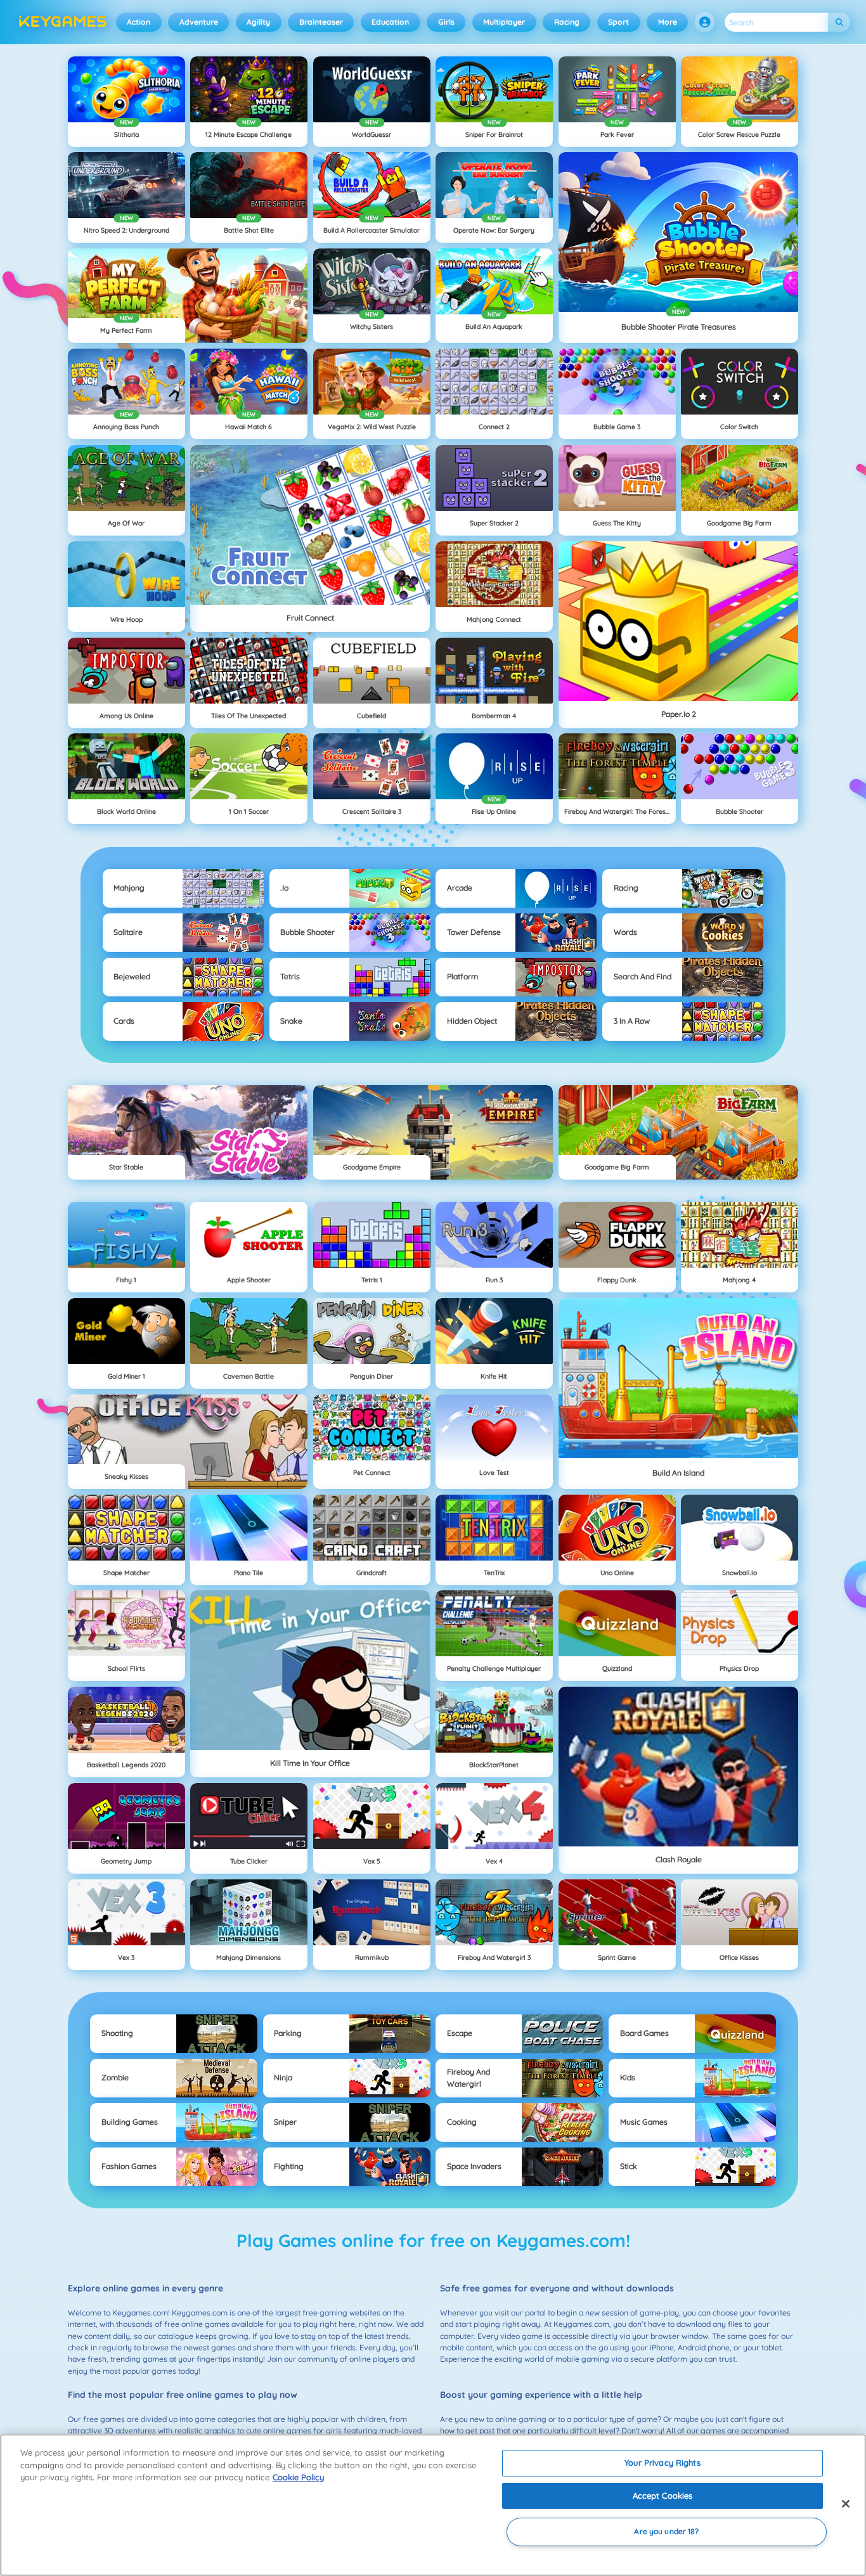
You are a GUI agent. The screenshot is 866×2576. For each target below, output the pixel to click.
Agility (258, 22)
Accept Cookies (663, 2495)
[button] (705, 22)
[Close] (846, 2504)
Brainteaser (321, 22)
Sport (618, 22)
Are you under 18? (666, 2532)
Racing (567, 22)
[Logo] (63, 22)
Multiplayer (504, 22)
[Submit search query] (839, 23)
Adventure (199, 22)
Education (390, 22)
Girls (446, 22)
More (668, 22)
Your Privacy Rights (662, 2463)
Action (139, 22)
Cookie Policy (298, 2477)
